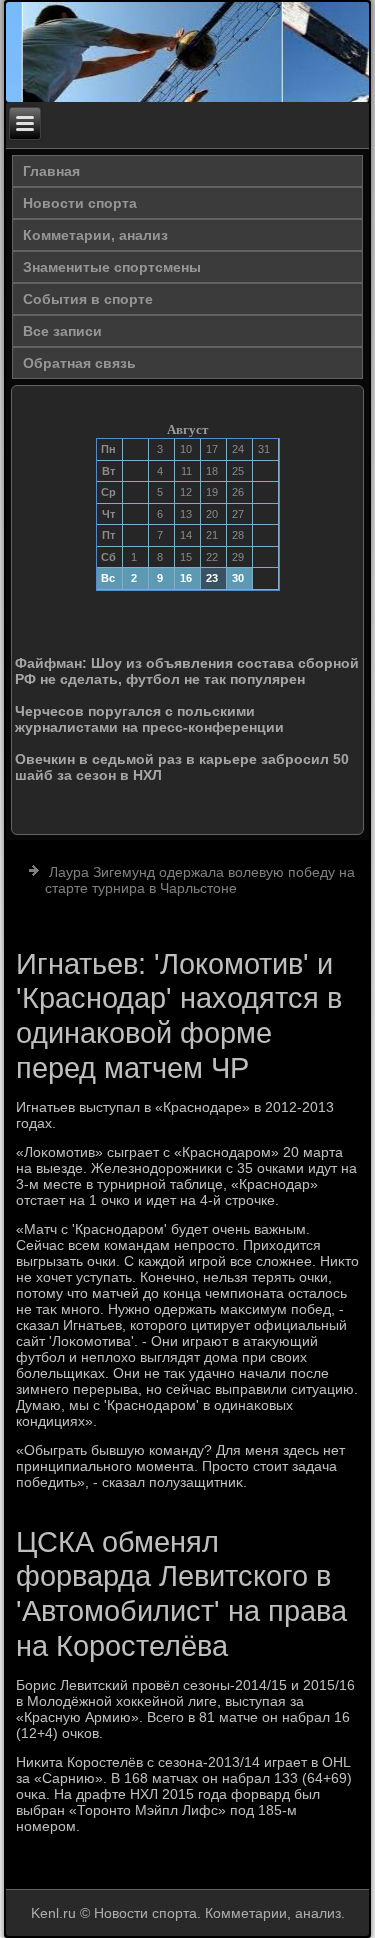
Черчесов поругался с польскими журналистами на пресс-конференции (149, 719)
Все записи (62, 331)
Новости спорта (80, 203)
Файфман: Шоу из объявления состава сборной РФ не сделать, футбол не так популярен (187, 671)
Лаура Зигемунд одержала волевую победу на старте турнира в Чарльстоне (200, 880)
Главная (51, 171)
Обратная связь (79, 363)
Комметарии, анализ (95, 235)
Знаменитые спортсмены (112, 267)
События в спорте (88, 299)
